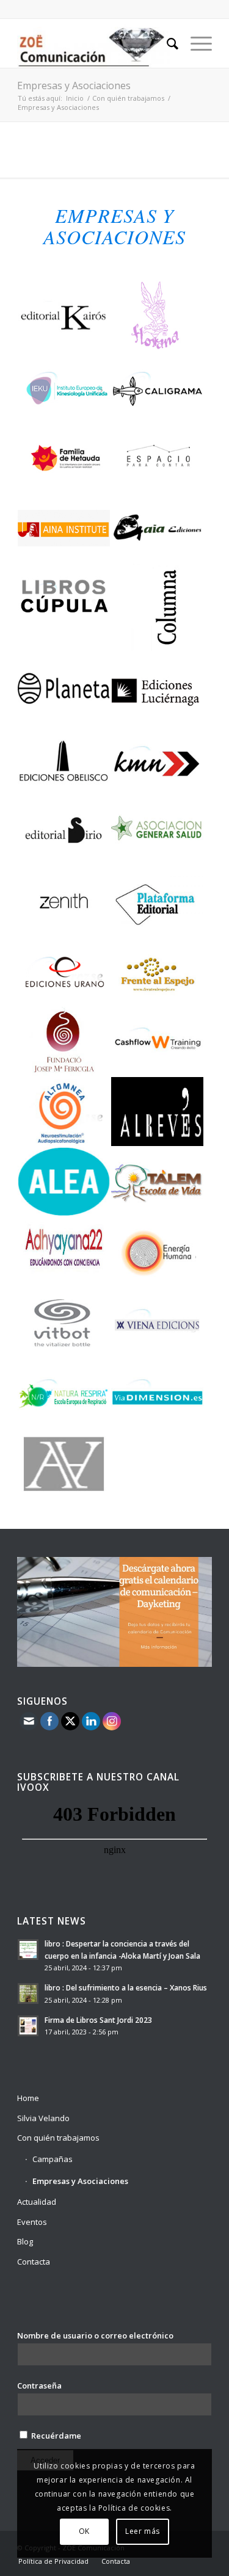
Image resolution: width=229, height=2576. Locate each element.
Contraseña (39, 2386)
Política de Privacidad (53, 2561)
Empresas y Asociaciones (74, 85)
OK (84, 2531)
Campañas (53, 2159)
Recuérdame (55, 2436)
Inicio (75, 98)
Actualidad (37, 2202)
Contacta (34, 2262)
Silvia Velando (43, 2118)
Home (28, 2098)
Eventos (32, 2222)
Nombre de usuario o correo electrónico (95, 2335)
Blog (25, 2241)
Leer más (143, 2531)
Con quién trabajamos (128, 98)
